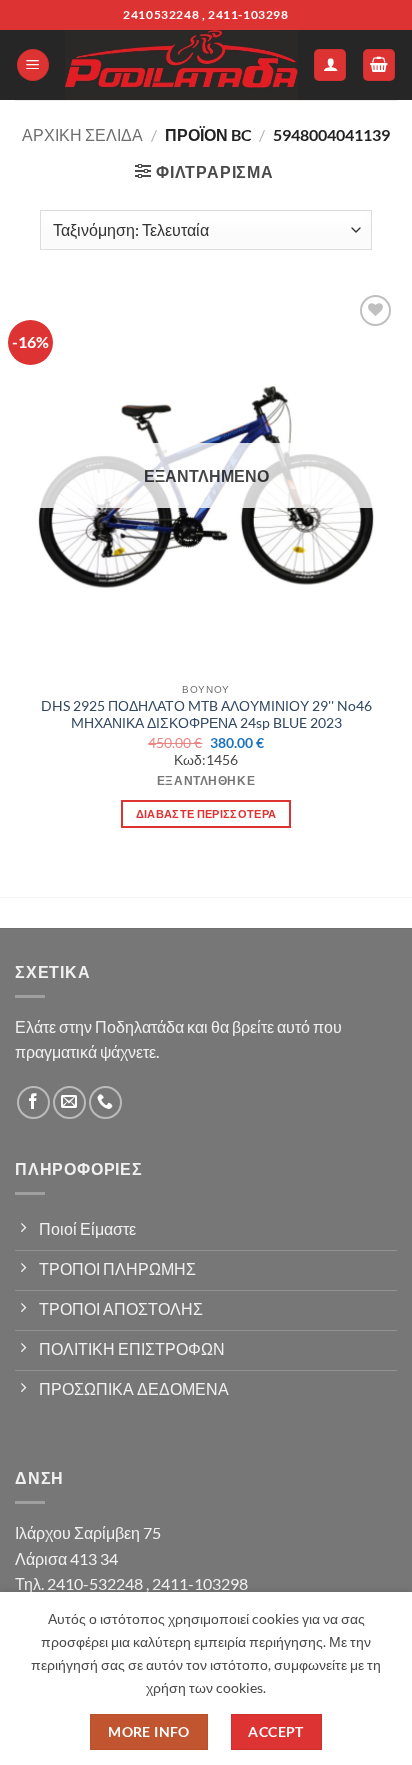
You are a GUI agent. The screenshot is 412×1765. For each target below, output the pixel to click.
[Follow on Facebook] (33, 1102)
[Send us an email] (69, 1102)
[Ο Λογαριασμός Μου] (330, 65)
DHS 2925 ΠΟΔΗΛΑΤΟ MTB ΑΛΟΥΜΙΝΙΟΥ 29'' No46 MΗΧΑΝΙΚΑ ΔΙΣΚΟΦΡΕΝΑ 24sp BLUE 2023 (206, 715)
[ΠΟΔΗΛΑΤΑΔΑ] (181, 65)
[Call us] (105, 1102)
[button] (33, 65)
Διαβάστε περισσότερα (206, 813)
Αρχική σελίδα (82, 134)
